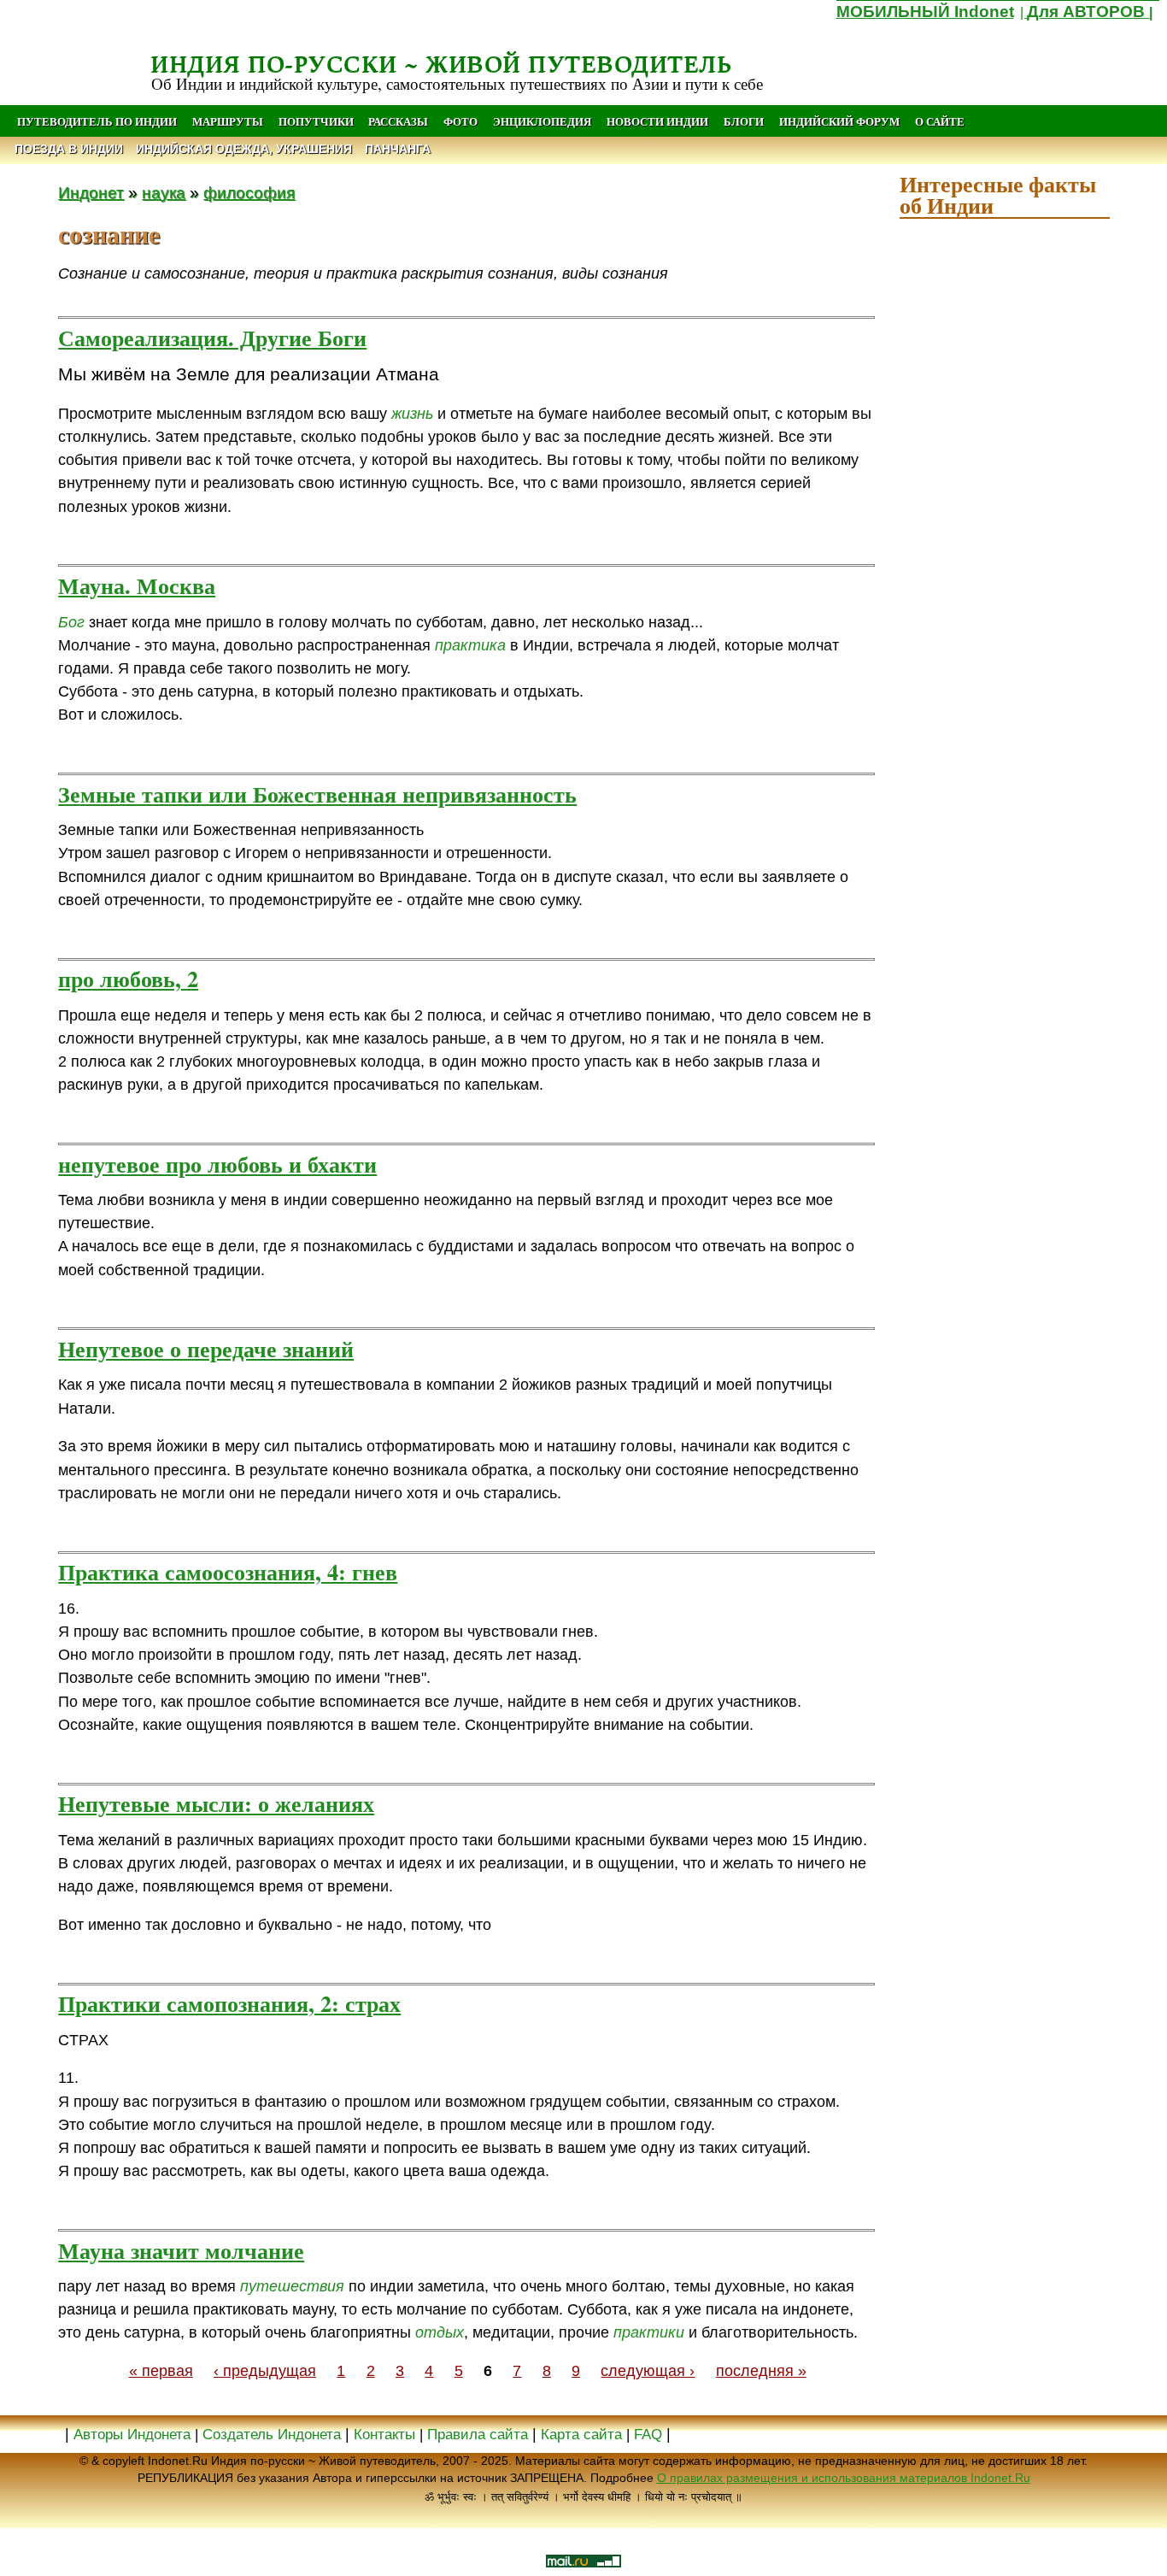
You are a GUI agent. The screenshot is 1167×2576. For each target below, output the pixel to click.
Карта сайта (581, 2435)
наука (164, 192)
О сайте (940, 121)
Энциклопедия (542, 121)
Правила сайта (478, 2435)
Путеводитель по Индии (97, 121)
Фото (460, 121)
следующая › (648, 2371)
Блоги (744, 121)
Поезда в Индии (69, 149)
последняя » (761, 2371)
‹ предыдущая (265, 2371)
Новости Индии (657, 121)
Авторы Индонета (132, 2435)
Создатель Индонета (272, 2435)
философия (249, 192)
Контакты (387, 2435)
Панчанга (398, 149)
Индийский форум (839, 121)
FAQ (648, 2435)
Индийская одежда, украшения (244, 149)
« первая (161, 2371)
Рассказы (398, 121)
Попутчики (317, 121)
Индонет (91, 192)
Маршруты (228, 121)
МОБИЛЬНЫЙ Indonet (925, 12)
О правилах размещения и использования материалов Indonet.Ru (844, 2478)
